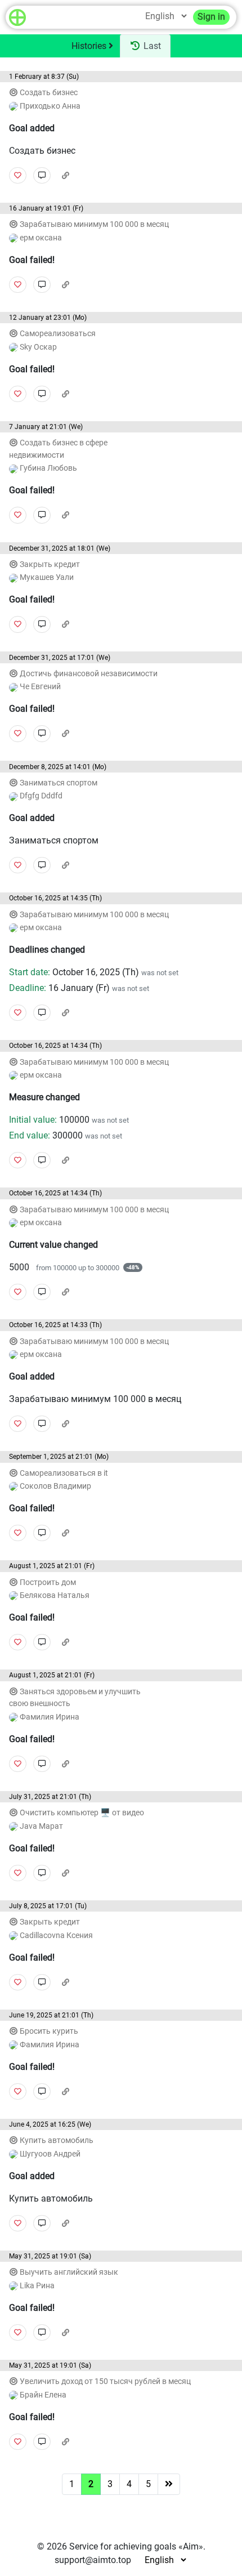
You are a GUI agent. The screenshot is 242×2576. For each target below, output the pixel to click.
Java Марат (41, 1826)
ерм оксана (40, 238)
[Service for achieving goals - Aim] (17, 17)
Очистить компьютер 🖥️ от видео (82, 1813)
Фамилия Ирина (49, 1717)
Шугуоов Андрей (49, 2154)
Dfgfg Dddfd (40, 796)
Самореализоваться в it (64, 1473)
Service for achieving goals (123, 2546)
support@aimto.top (93, 2560)
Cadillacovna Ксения (55, 1936)
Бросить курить (49, 2031)
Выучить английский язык (69, 2272)
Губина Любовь (48, 468)
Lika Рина (36, 2286)
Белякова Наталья (54, 1595)
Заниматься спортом (59, 783)
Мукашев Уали (46, 577)
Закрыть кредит (50, 564)
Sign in (211, 17)
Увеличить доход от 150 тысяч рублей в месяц (105, 2381)
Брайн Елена (42, 2395)
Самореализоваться (58, 334)
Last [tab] (151, 46)
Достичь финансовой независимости (89, 674)
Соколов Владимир (55, 1486)
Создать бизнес (49, 93)
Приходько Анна (49, 106)
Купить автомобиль (57, 2140)
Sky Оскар (37, 347)
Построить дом (48, 1582)
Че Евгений (39, 687)
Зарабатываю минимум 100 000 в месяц (94, 224)
